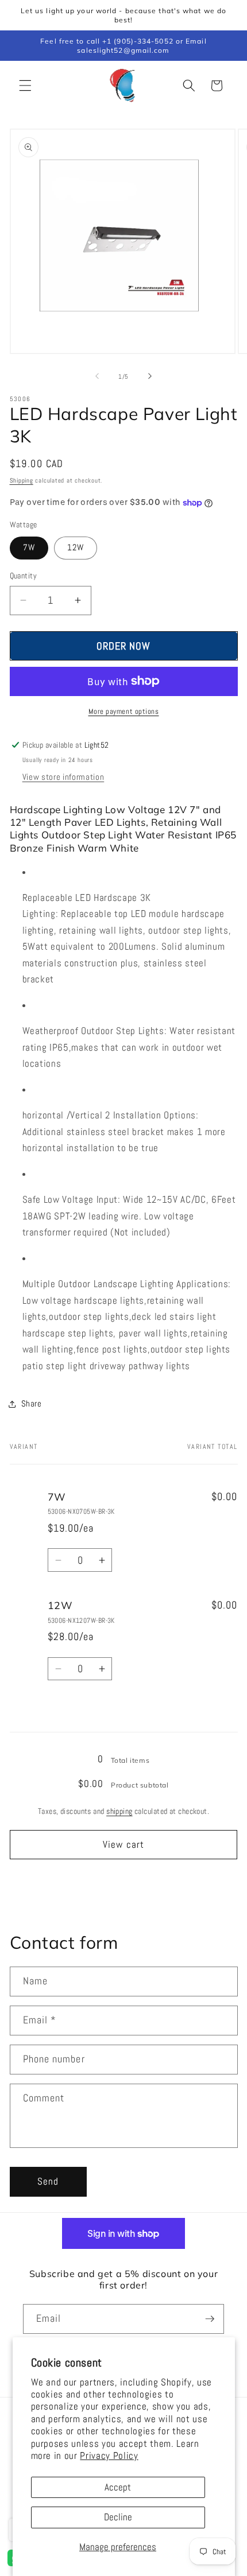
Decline (118, 2517)
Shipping (22, 480)
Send (48, 2181)
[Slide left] (97, 376)
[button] (25, 86)
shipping (119, 1811)
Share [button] (32, 1404)
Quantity (24, 576)
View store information (63, 777)
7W (29, 547)
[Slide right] (150, 376)
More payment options (124, 711)
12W (76, 547)
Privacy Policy (109, 2456)
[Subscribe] (210, 2319)
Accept (118, 2487)
